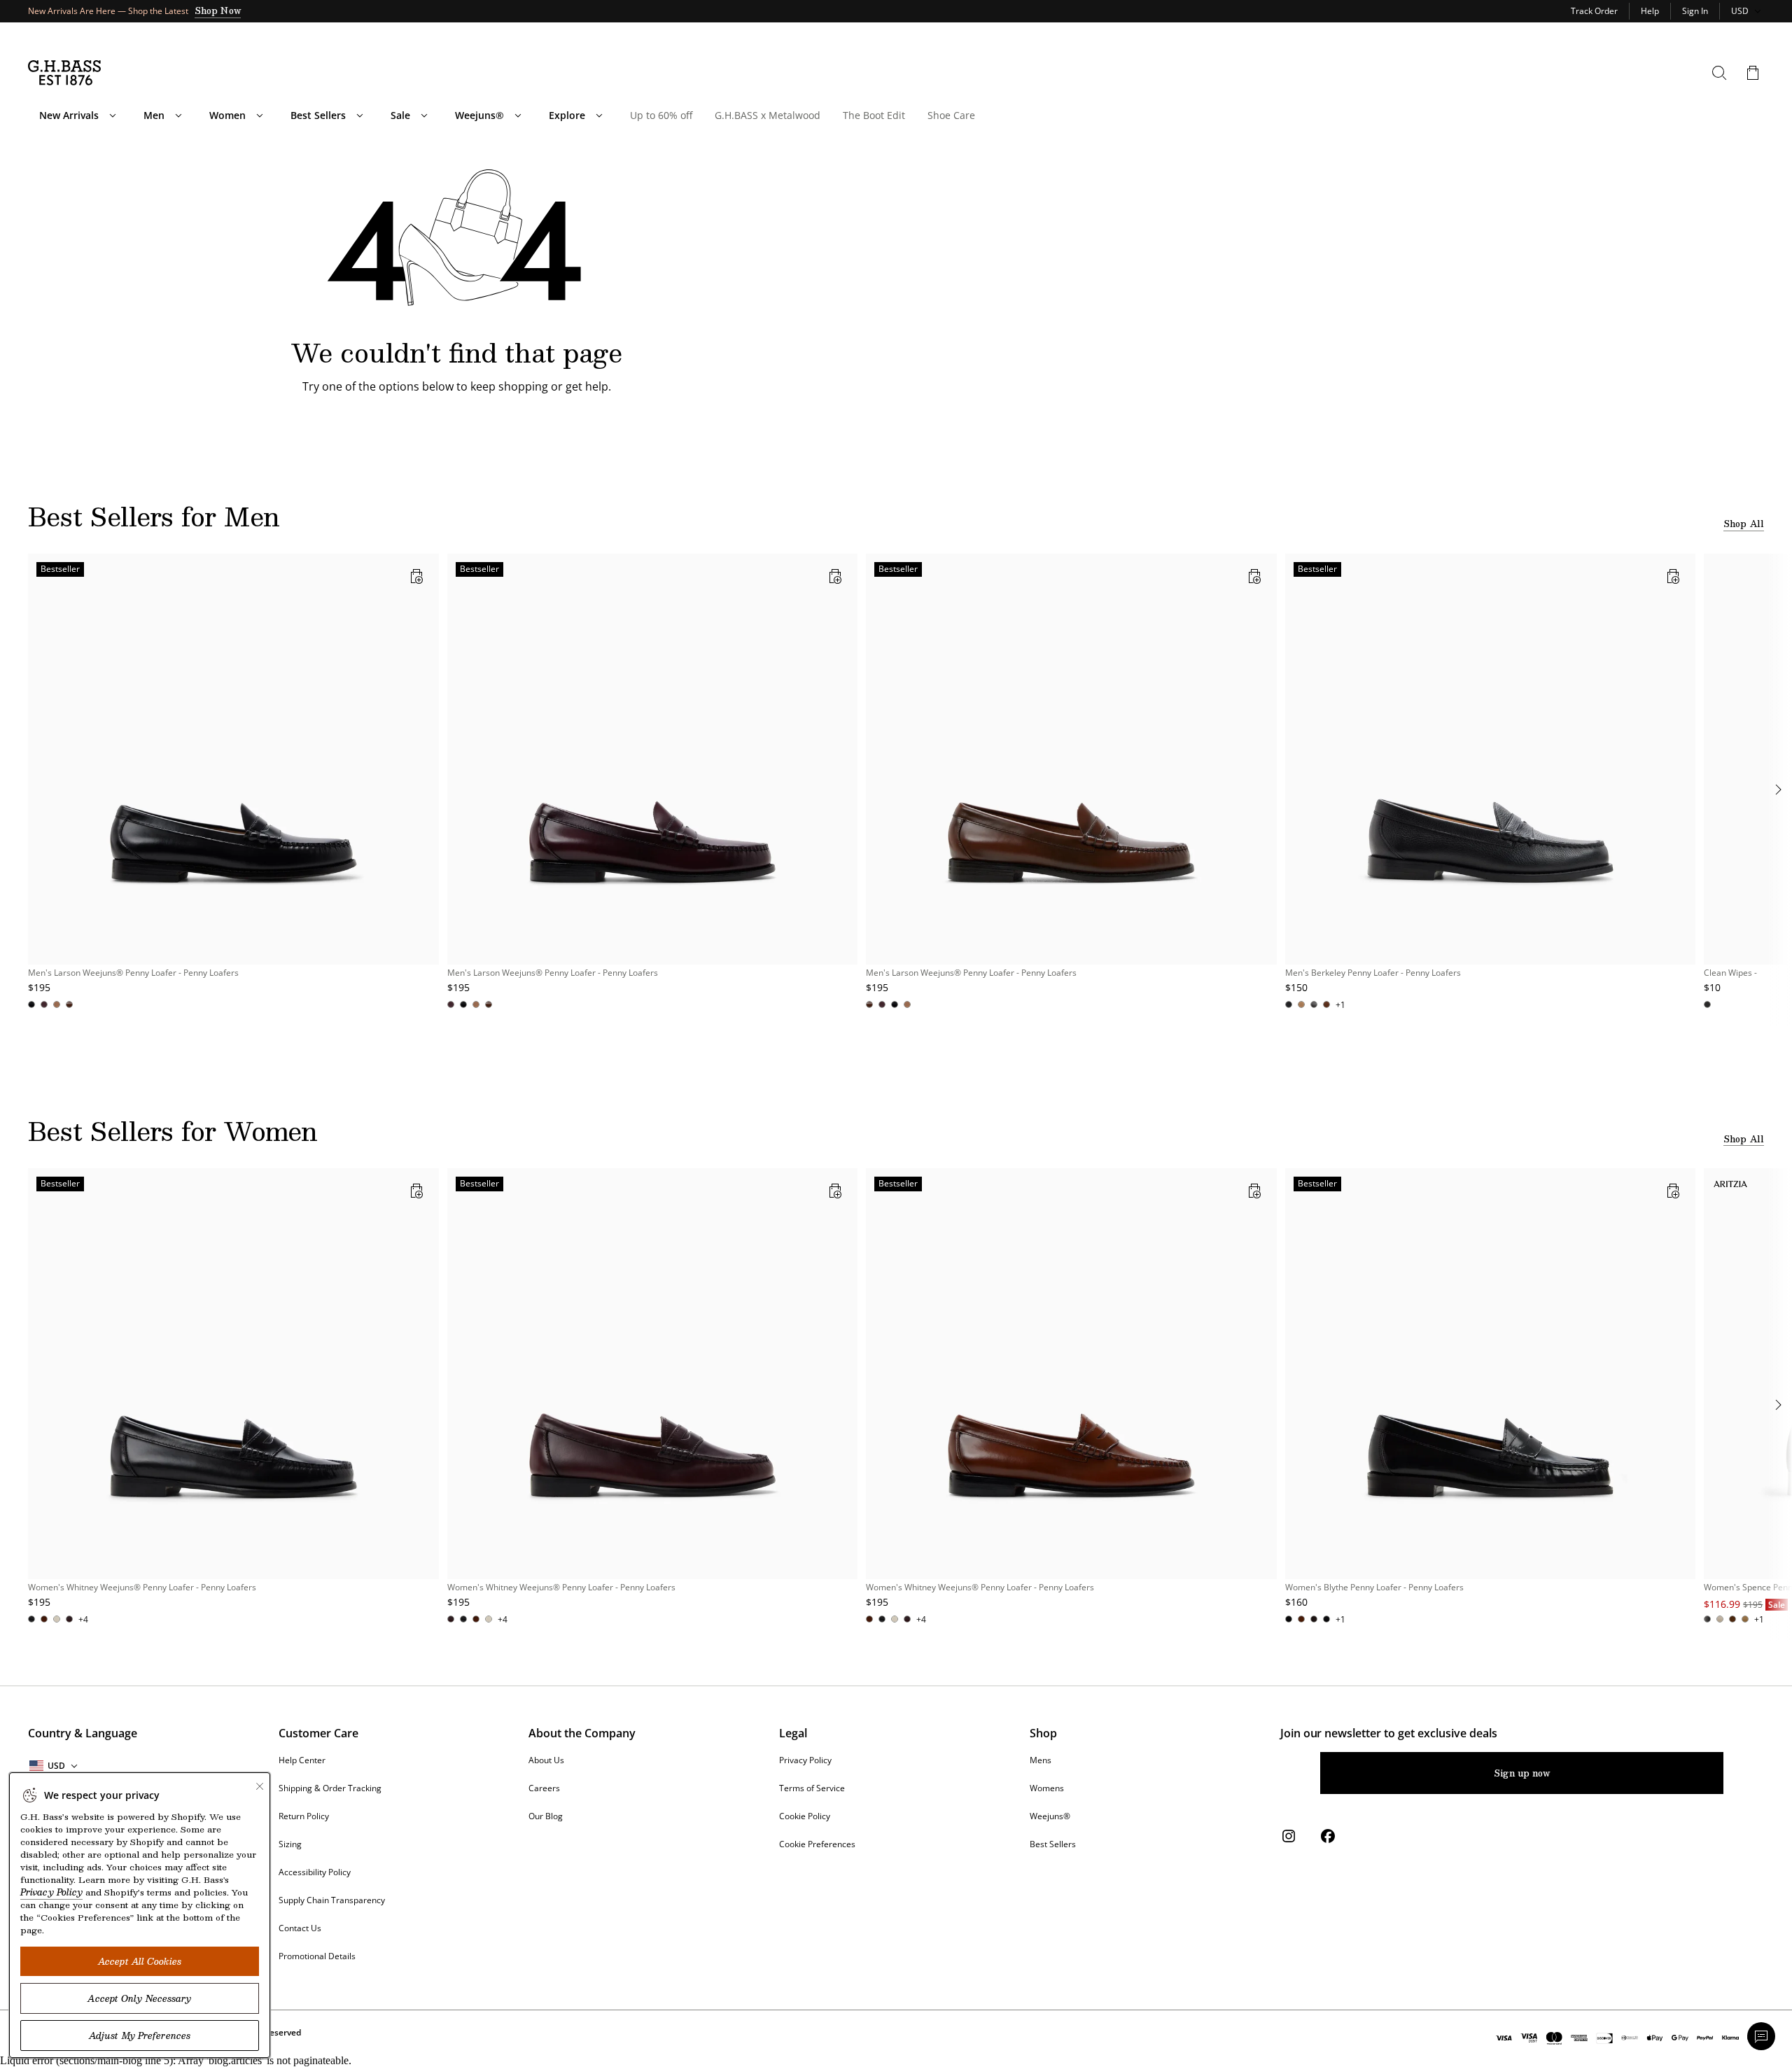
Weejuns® (479, 115)
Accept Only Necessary (139, 1998)
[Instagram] (1289, 1836)
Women (227, 115)
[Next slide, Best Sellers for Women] (1778, 1405)
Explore (567, 115)
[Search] (1719, 73)
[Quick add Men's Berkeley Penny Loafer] (1673, 576)
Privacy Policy (51, 1892)
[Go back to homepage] (64, 73)
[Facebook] (1328, 1836)
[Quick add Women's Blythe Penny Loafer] (1673, 1191)
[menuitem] (113, 115)
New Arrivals (69, 115)
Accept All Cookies (140, 1961)
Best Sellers (318, 115)
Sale (400, 115)
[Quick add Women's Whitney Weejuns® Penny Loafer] (416, 1191)
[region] (896, 790)
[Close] (260, 1786)
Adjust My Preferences (140, 2036)
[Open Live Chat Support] (1761, 2036)
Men (154, 115)
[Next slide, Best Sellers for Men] (1778, 790)
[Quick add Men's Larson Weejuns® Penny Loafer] (416, 576)
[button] (1753, 73)
